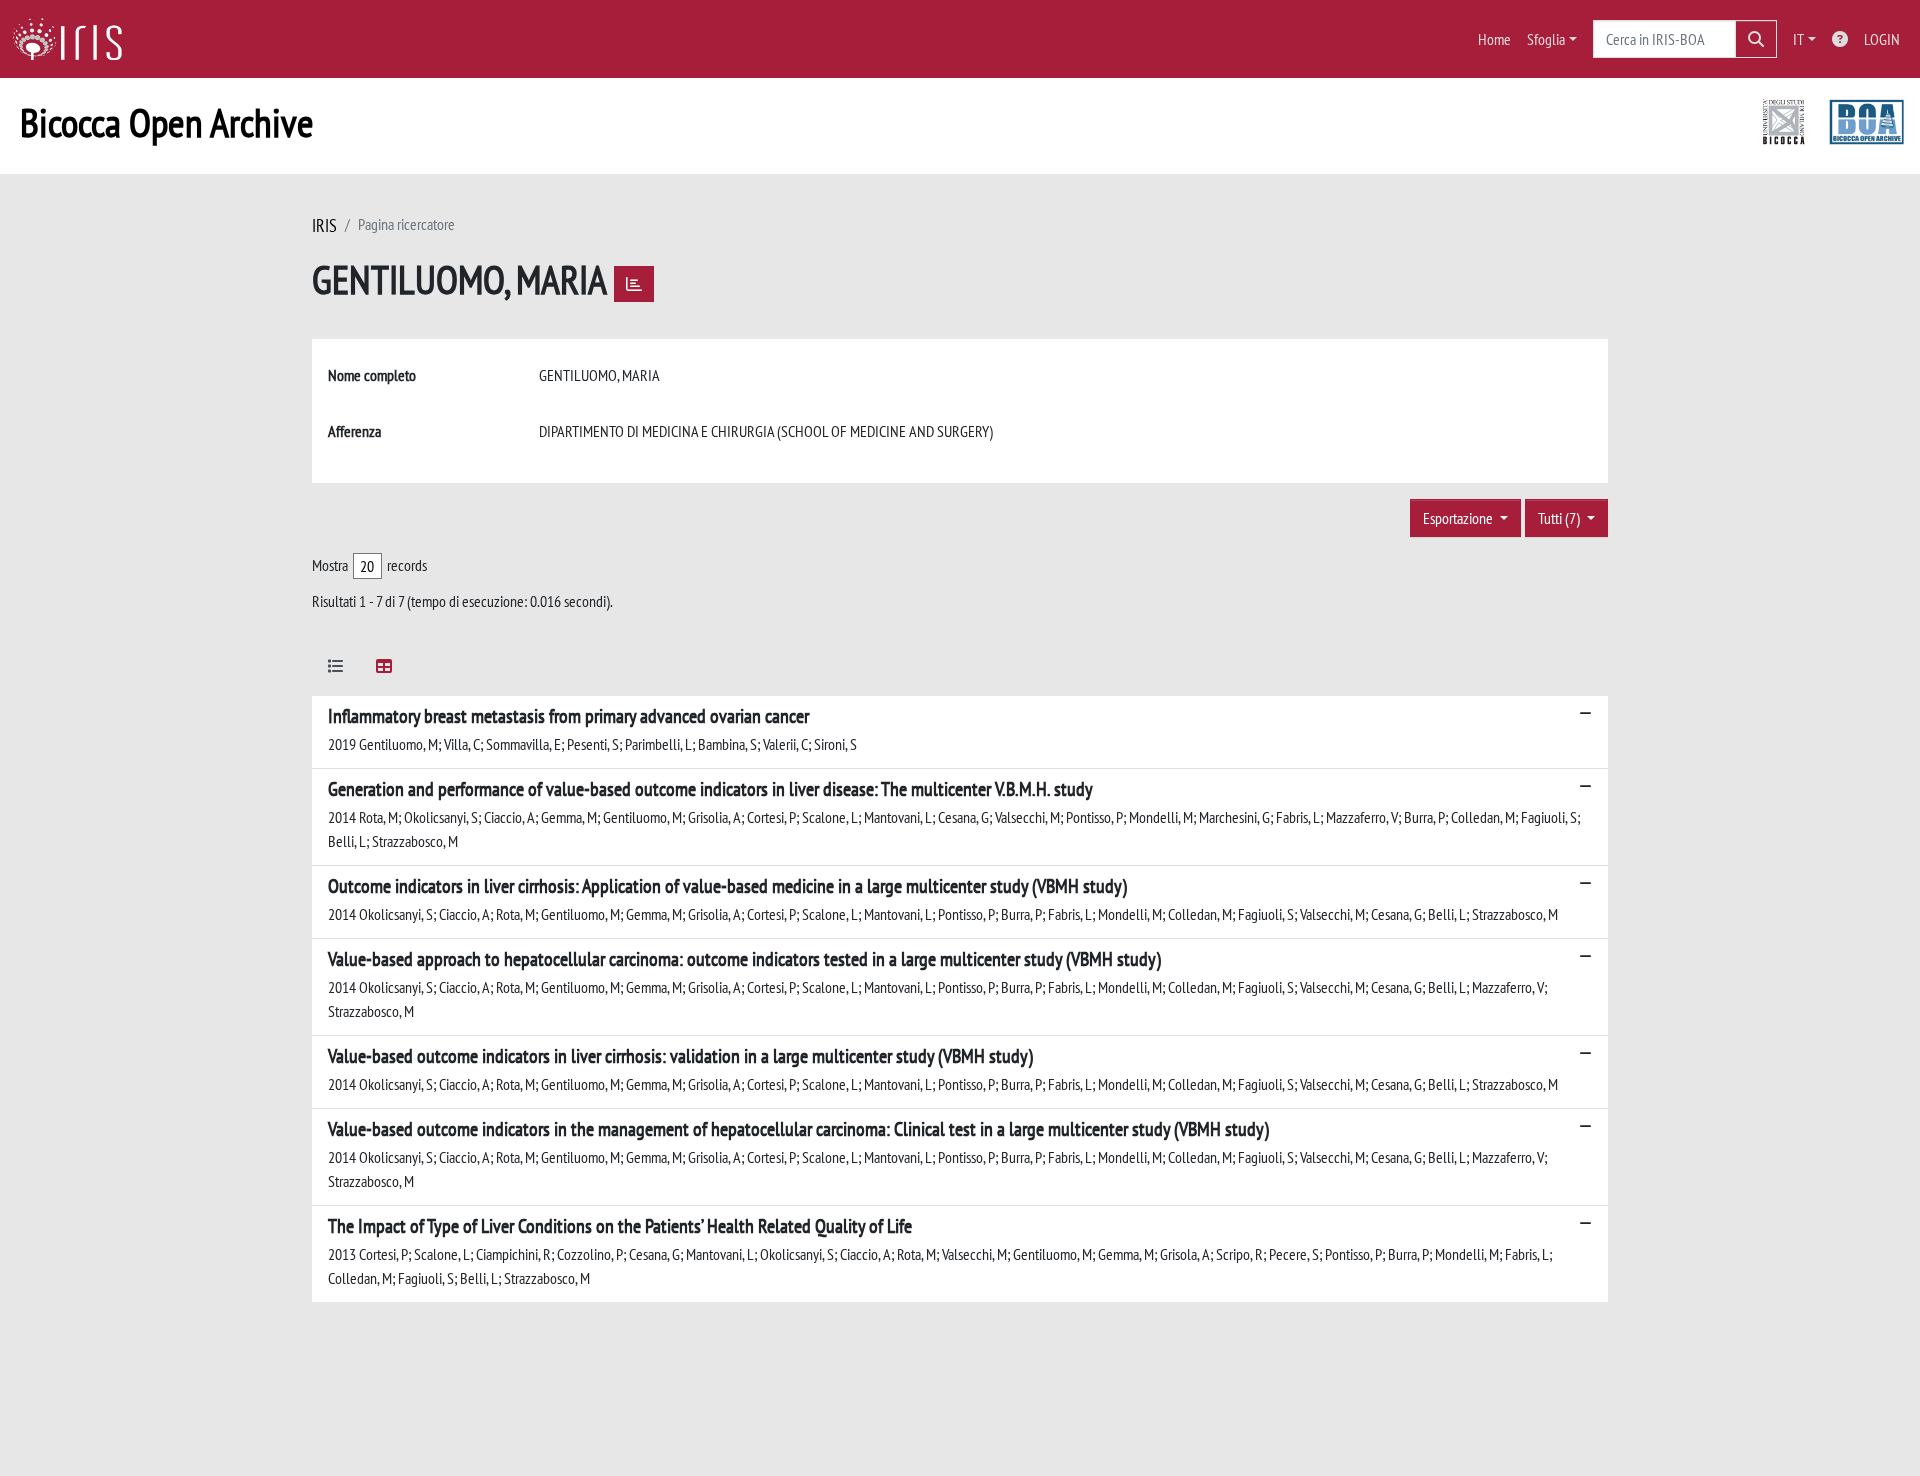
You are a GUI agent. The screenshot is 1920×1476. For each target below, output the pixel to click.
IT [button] (1798, 39)
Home (1494, 39)
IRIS (324, 225)
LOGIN (1882, 39)
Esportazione (1459, 518)
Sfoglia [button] (1546, 39)
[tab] (336, 669)
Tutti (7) (1560, 518)
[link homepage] (75, 39)
